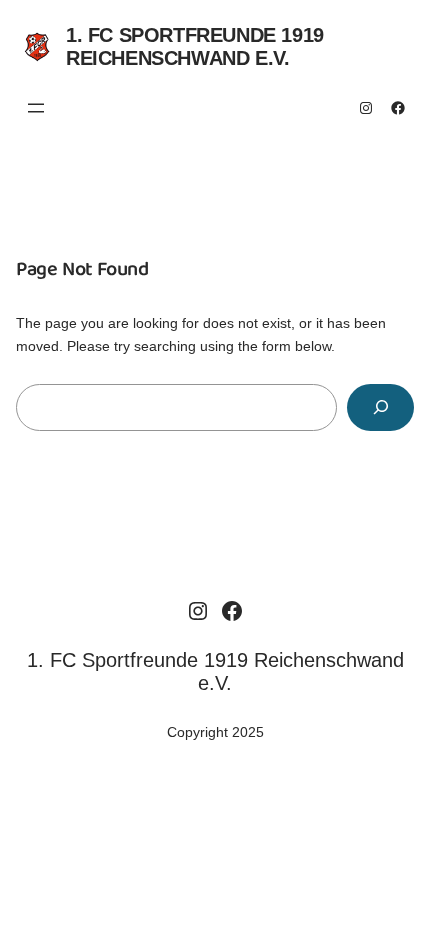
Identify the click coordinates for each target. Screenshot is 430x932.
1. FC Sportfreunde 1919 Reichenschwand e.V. (195, 46)
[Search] (380, 407)
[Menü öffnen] (36, 108)
